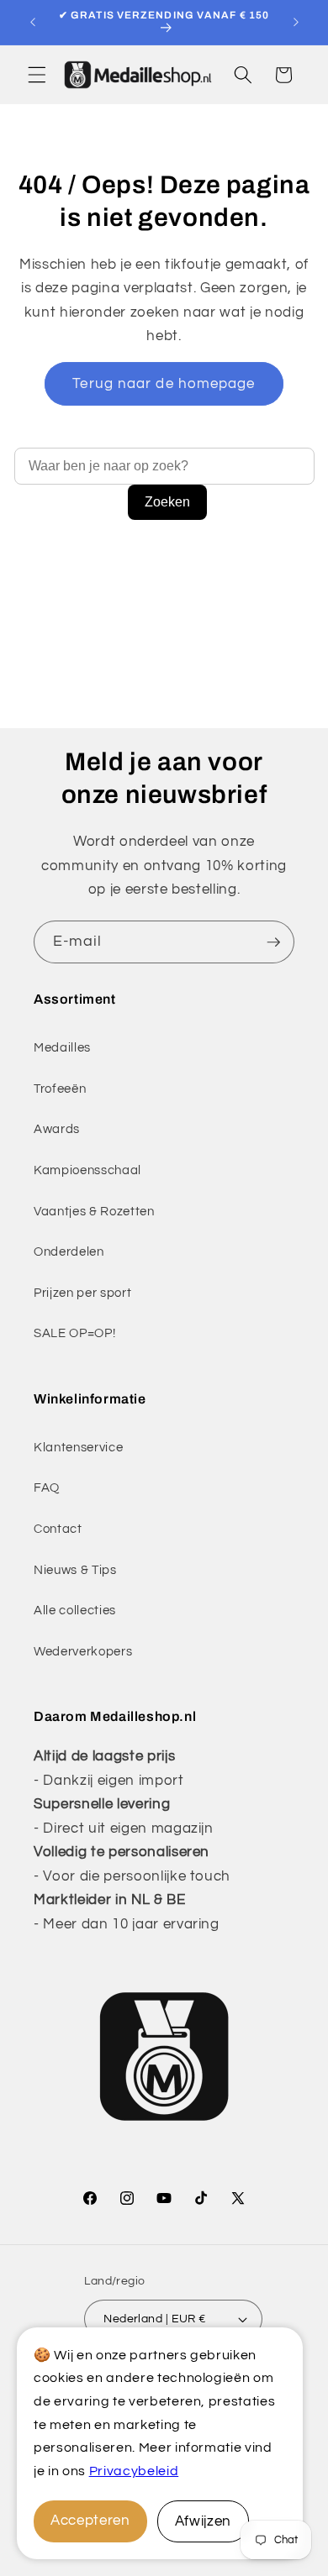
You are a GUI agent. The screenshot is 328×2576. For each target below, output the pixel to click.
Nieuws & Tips (75, 1570)
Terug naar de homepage (164, 383)
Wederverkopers (83, 1651)
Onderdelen (69, 1251)
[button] (37, 75)
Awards (57, 1129)
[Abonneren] (273, 942)
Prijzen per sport (82, 1293)
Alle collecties (75, 1610)
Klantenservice (78, 1447)
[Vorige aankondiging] (33, 23)
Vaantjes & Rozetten (94, 1211)
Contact (58, 1529)
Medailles (62, 1047)
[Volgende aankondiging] (296, 23)
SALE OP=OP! (74, 1333)
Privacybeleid (134, 2471)
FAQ (47, 1487)
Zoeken (167, 502)
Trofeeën (60, 1089)
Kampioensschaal (87, 1170)
